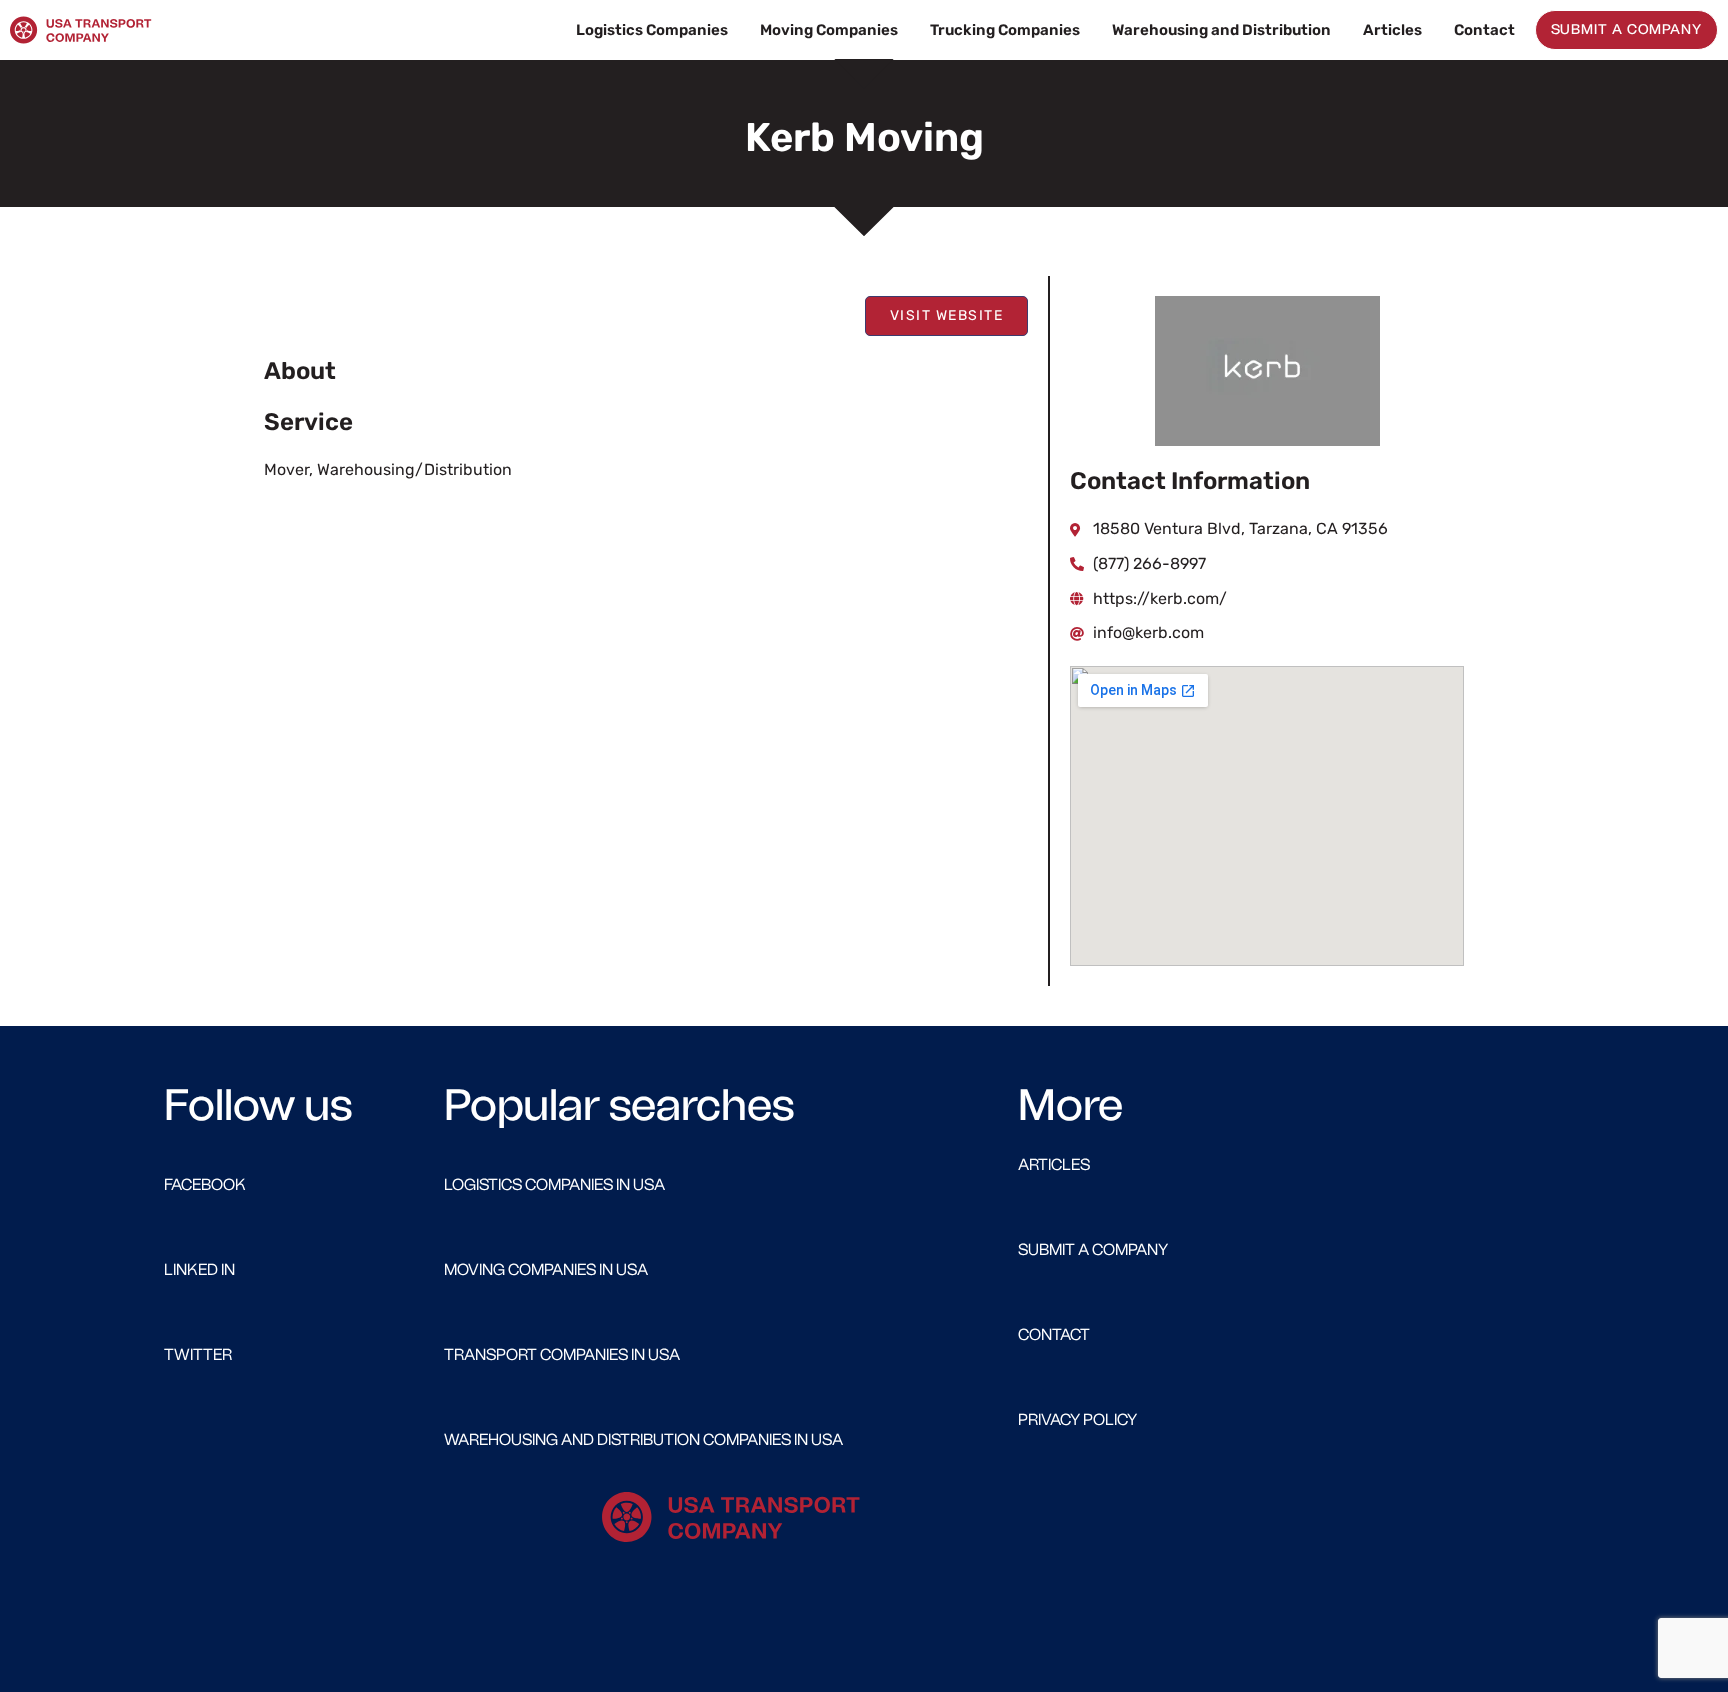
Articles (1392, 30)
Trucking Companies (1005, 30)
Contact (1484, 30)
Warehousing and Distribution (1221, 30)
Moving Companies (829, 30)
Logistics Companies (652, 30)
